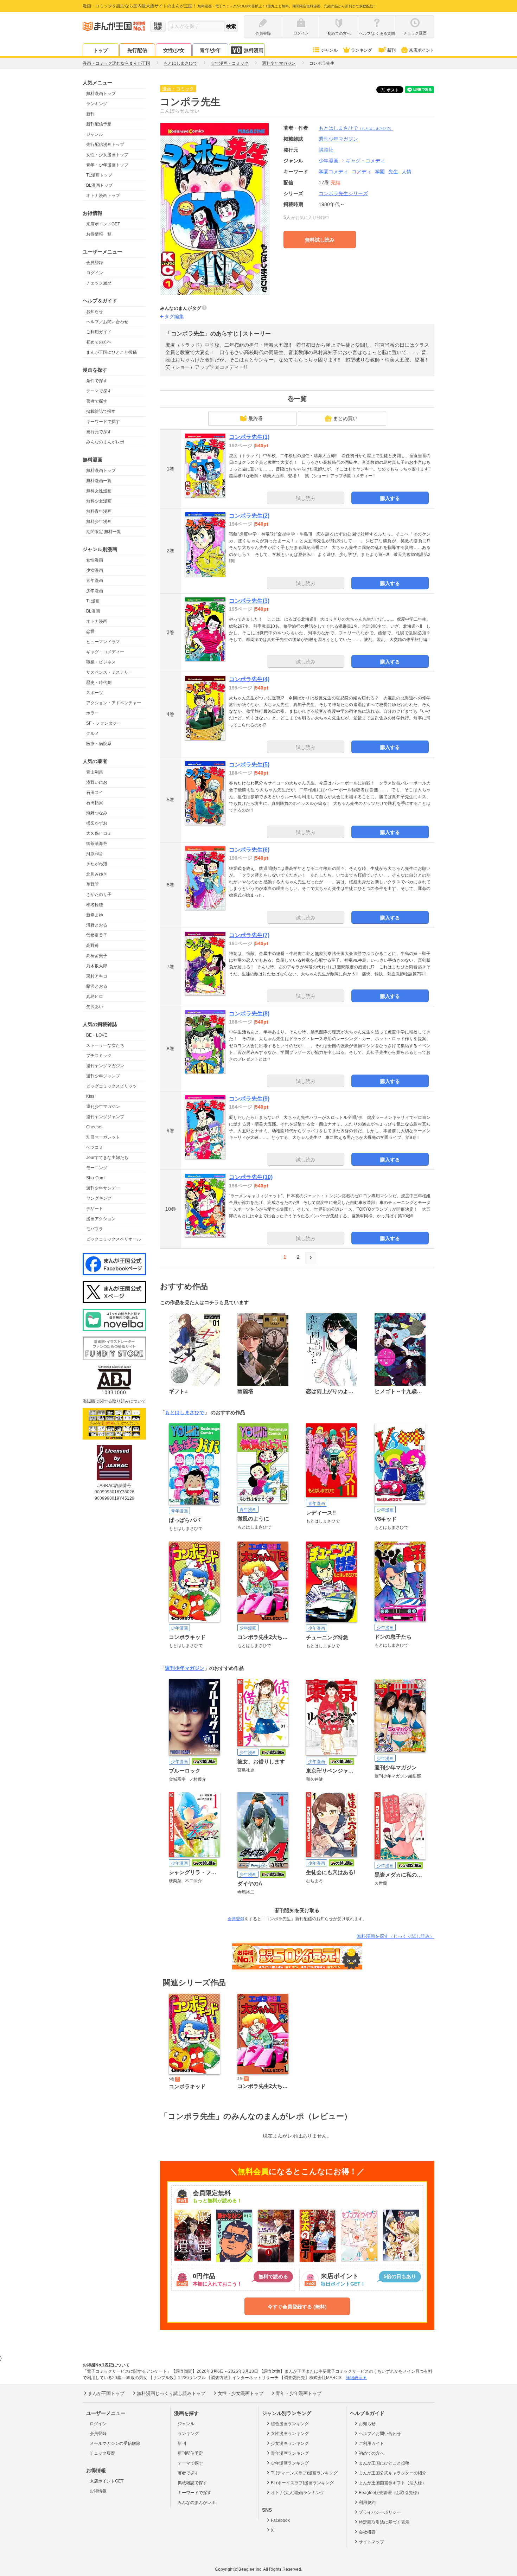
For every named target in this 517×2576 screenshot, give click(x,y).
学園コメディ (333, 172)
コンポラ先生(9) (249, 1099)
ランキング (362, 50)
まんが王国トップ (106, 2393)
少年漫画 (95, 591)
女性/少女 (174, 50)
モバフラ (95, 1229)
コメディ (362, 172)
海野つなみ (97, 813)
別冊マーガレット (103, 1137)
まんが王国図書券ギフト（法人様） (392, 2483)
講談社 (326, 150)
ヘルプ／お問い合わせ (107, 322)
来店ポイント (422, 50)
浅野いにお (97, 782)
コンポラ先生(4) (249, 679)
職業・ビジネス (101, 662)
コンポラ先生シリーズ (343, 193)
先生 (393, 172)
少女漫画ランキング (290, 2443)
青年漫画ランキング (290, 2453)
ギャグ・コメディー (105, 652)
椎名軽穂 (95, 905)
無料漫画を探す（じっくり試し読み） (395, 1936)
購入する (390, 498)
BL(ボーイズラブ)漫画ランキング (302, 2483)
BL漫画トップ (99, 185)
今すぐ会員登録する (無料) (297, 2307)
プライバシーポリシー (380, 2512)
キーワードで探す (103, 422)
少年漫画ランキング (290, 2463)
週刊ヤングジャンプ (105, 1117)
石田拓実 (95, 803)
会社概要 (367, 2532)
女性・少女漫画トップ (107, 155)
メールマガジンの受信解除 (115, 2443)
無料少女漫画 (99, 501)
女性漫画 (95, 560)
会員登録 (95, 263)
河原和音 (95, 854)
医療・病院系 (99, 744)
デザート (95, 1209)
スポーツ (95, 693)
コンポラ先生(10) (251, 1177)
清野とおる (97, 925)
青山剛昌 (95, 772)
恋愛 (90, 632)
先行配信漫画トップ (105, 145)
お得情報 (98, 2491)
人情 (407, 172)
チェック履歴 (99, 283)
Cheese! (94, 1127)
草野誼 (92, 884)
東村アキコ (97, 976)
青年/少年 (210, 50)
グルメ (92, 733)
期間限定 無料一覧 (104, 532)
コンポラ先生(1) (249, 437)
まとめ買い (345, 418)
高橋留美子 (97, 956)
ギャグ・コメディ (365, 161)
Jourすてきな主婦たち (107, 1158)
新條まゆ (95, 915)
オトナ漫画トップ (103, 196)
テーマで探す (99, 391)
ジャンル (329, 50)
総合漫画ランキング (290, 2424)
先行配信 (137, 50)
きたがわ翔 (97, 864)
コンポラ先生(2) (249, 516)
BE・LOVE (97, 1035)
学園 (380, 172)
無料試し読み (320, 240)
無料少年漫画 (99, 521)
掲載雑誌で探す (101, 411)
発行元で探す (99, 432)
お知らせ (95, 312)
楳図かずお (97, 823)
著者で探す (97, 401)
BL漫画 (93, 611)
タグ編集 (174, 316)
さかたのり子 (99, 895)
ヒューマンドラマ (103, 642)
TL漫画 (93, 601)
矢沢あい (95, 1007)
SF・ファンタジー (104, 723)
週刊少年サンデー (103, 1188)
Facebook (280, 2520)
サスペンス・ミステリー (109, 672)
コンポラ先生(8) (249, 1014)
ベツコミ (95, 1147)
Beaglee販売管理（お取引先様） (390, 2493)
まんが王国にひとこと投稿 (111, 352)
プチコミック (99, 1056)
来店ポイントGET (103, 224)
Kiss (90, 1096)
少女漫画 (95, 570)
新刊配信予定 (99, 124)
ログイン (95, 273)
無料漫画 (254, 50)
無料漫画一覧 (99, 481)
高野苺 (92, 946)
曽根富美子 (97, 935)
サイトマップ (371, 2542)
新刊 (391, 50)
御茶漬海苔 (97, 844)
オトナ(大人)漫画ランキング (298, 2493)
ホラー (92, 713)
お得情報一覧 (99, 234)
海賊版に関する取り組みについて (114, 1401)
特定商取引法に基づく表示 (384, 2522)
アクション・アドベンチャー (114, 703)
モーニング (97, 1168)
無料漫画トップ (101, 94)
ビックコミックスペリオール (114, 1239)
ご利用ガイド (99, 332)
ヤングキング (99, 1198)
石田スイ (95, 793)
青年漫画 (95, 581)
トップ (101, 50)
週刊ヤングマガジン (105, 1066)
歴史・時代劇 (99, 683)
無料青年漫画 (99, 511)
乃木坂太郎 (97, 966)
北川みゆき (97, 874)
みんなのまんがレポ (105, 442)
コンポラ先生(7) (249, 935)
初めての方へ (99, 342)
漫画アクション (101, 1219)
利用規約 (367, 2503)
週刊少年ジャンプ (103, 1076)
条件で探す (97, 381)
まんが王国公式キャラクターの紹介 (392, 2473)
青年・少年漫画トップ (107, 165)
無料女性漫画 (99, 491)
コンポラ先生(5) (249, 765)
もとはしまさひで (356, 128)
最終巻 (256, 418)
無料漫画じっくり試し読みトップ (171, 2393)
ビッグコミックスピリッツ (111, 1086)
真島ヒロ (95, 997)
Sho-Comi (96, 1178)
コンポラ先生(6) (249, 850)
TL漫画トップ (99, 175)
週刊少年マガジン (103, 1107)
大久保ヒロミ (99, 833)
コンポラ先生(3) (249, 601)
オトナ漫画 (97, 621)
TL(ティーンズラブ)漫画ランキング (304, 2473)
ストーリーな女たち (105, 1045)
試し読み (306, 498)
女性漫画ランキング (290, 2434)
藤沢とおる (97, 986)
